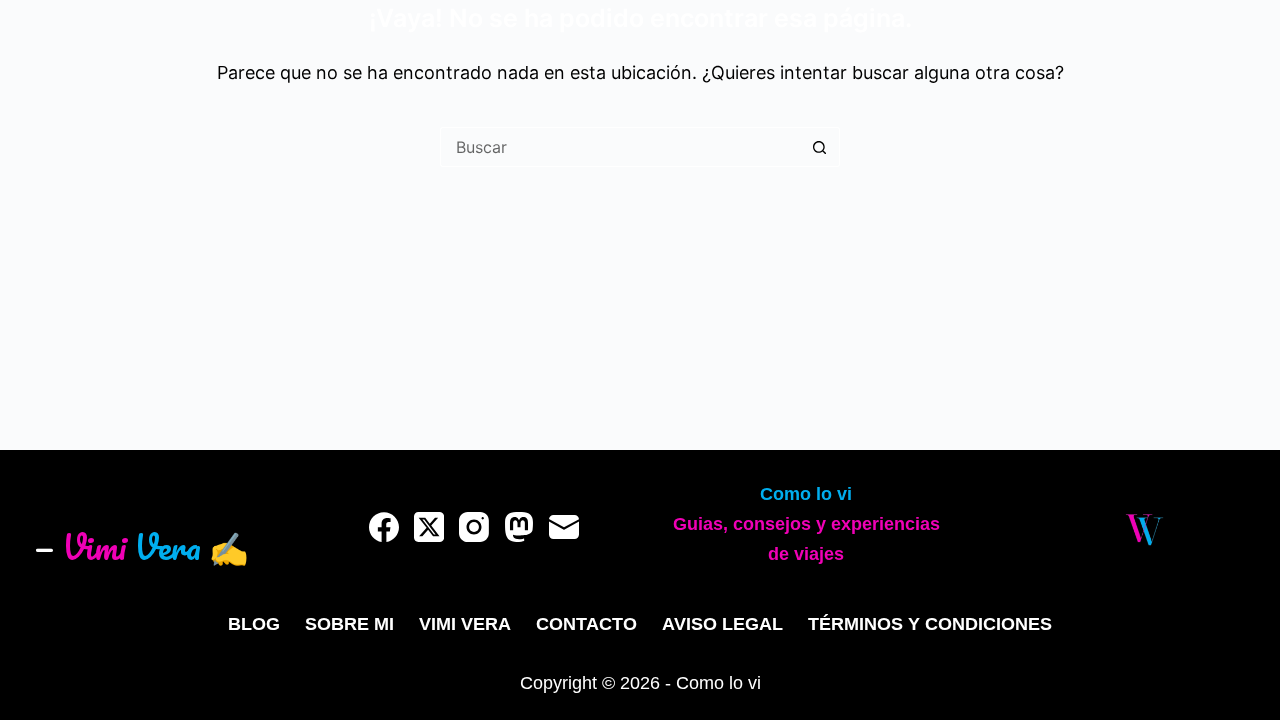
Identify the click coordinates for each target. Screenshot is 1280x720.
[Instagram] (474, 527)
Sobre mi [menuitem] (349, 624)
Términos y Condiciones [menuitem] (930, 624)
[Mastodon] (519, 527)
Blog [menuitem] (254, 624)
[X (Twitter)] (429, 527)
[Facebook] (384, 527)
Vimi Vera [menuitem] (465, 624)
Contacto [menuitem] (586, 624)
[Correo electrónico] (564, 527)
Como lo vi (806, 494)
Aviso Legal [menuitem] (722, 624)
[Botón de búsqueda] (820, 147)
